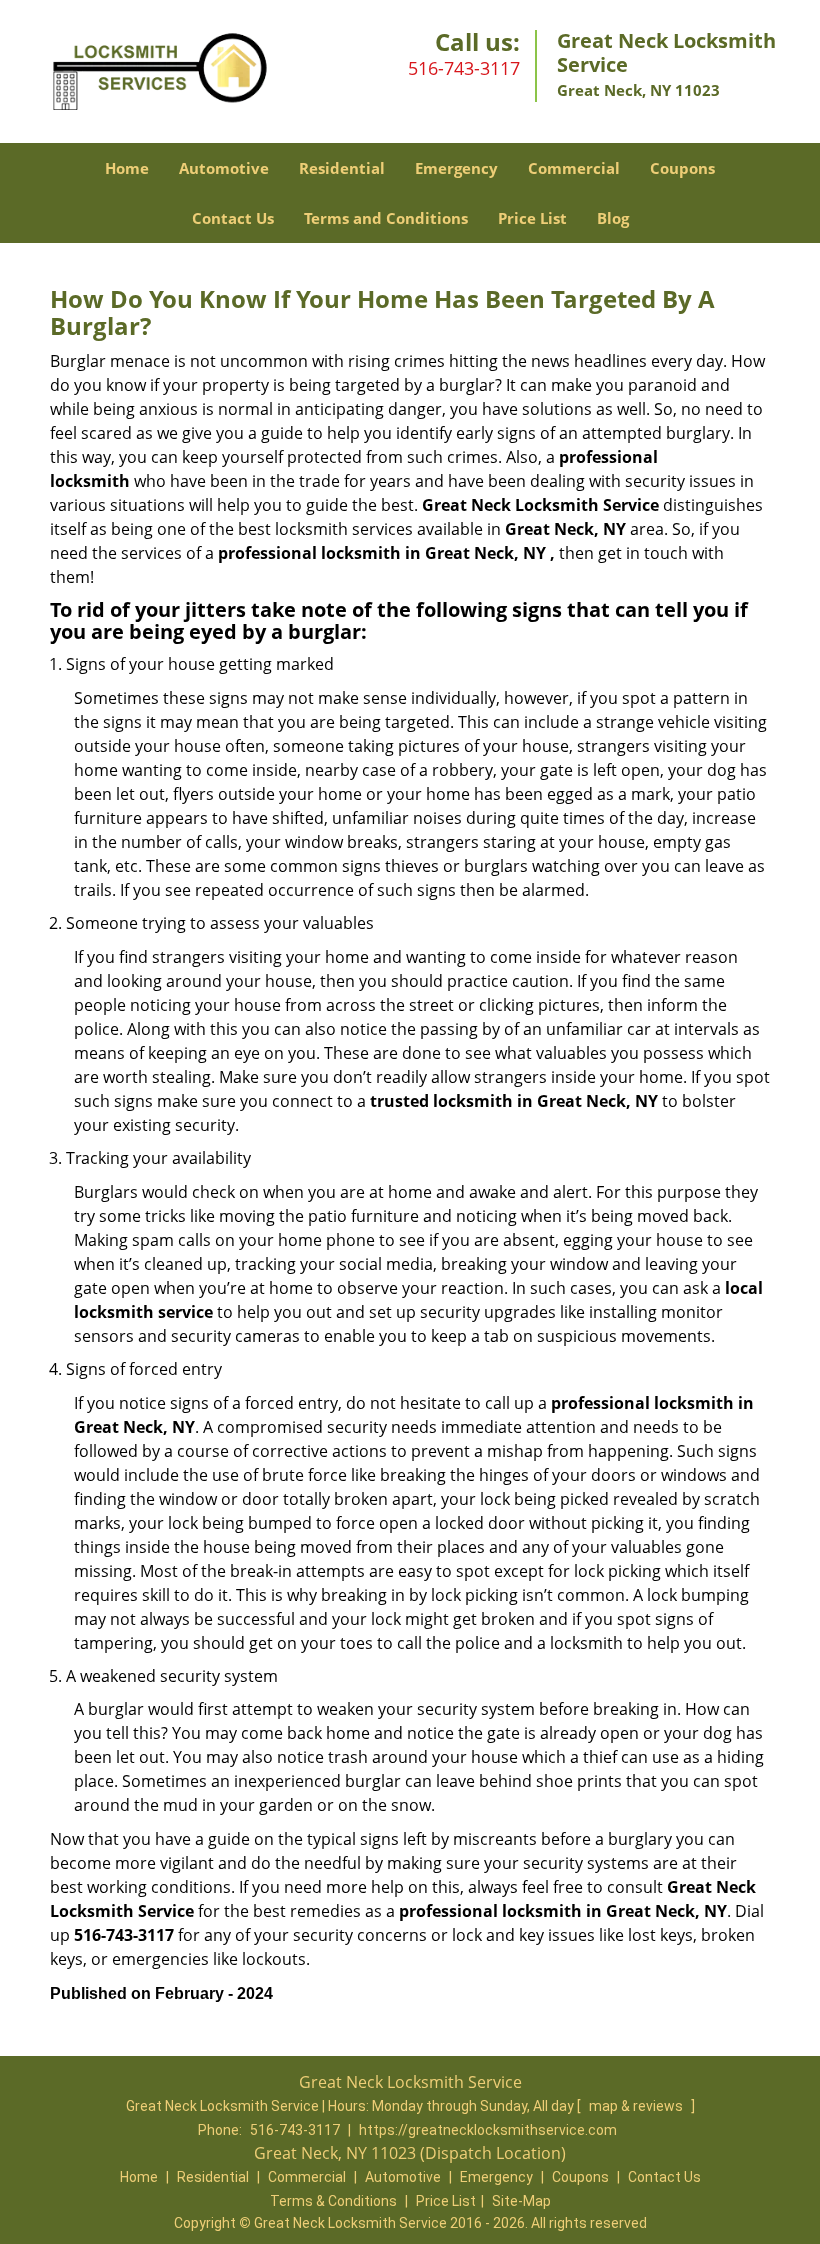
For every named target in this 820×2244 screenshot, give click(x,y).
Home (127, 168)
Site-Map (521, 2201)
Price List (532, 218)
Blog (613, 218)
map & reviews (637, 2106)
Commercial (574, 168)
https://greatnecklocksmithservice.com (488, 2130)
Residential (342, 168)
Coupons (682, 168)
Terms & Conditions (333, 2201)
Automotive (224, 168)
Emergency (456, 168)
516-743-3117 (464, 68)
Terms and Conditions (386, 218)
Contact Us (233, 218)
